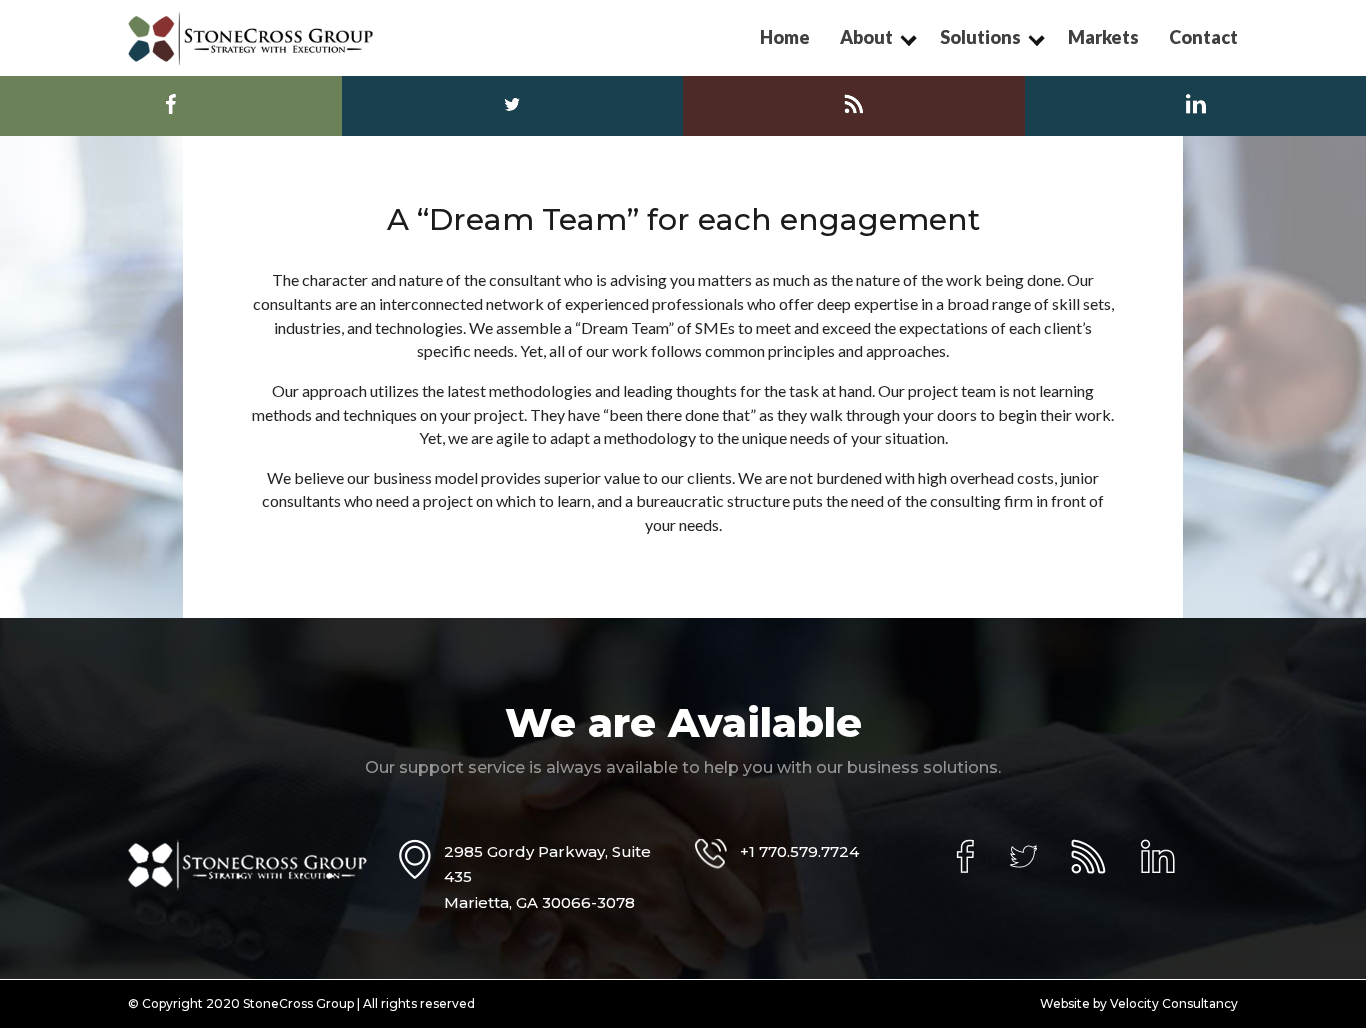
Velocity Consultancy (1174, 1003)
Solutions (980, 37)
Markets (1103, 37)
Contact (1203, 37)
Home (785, 37)
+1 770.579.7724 (799, 851)
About (866, 37)
